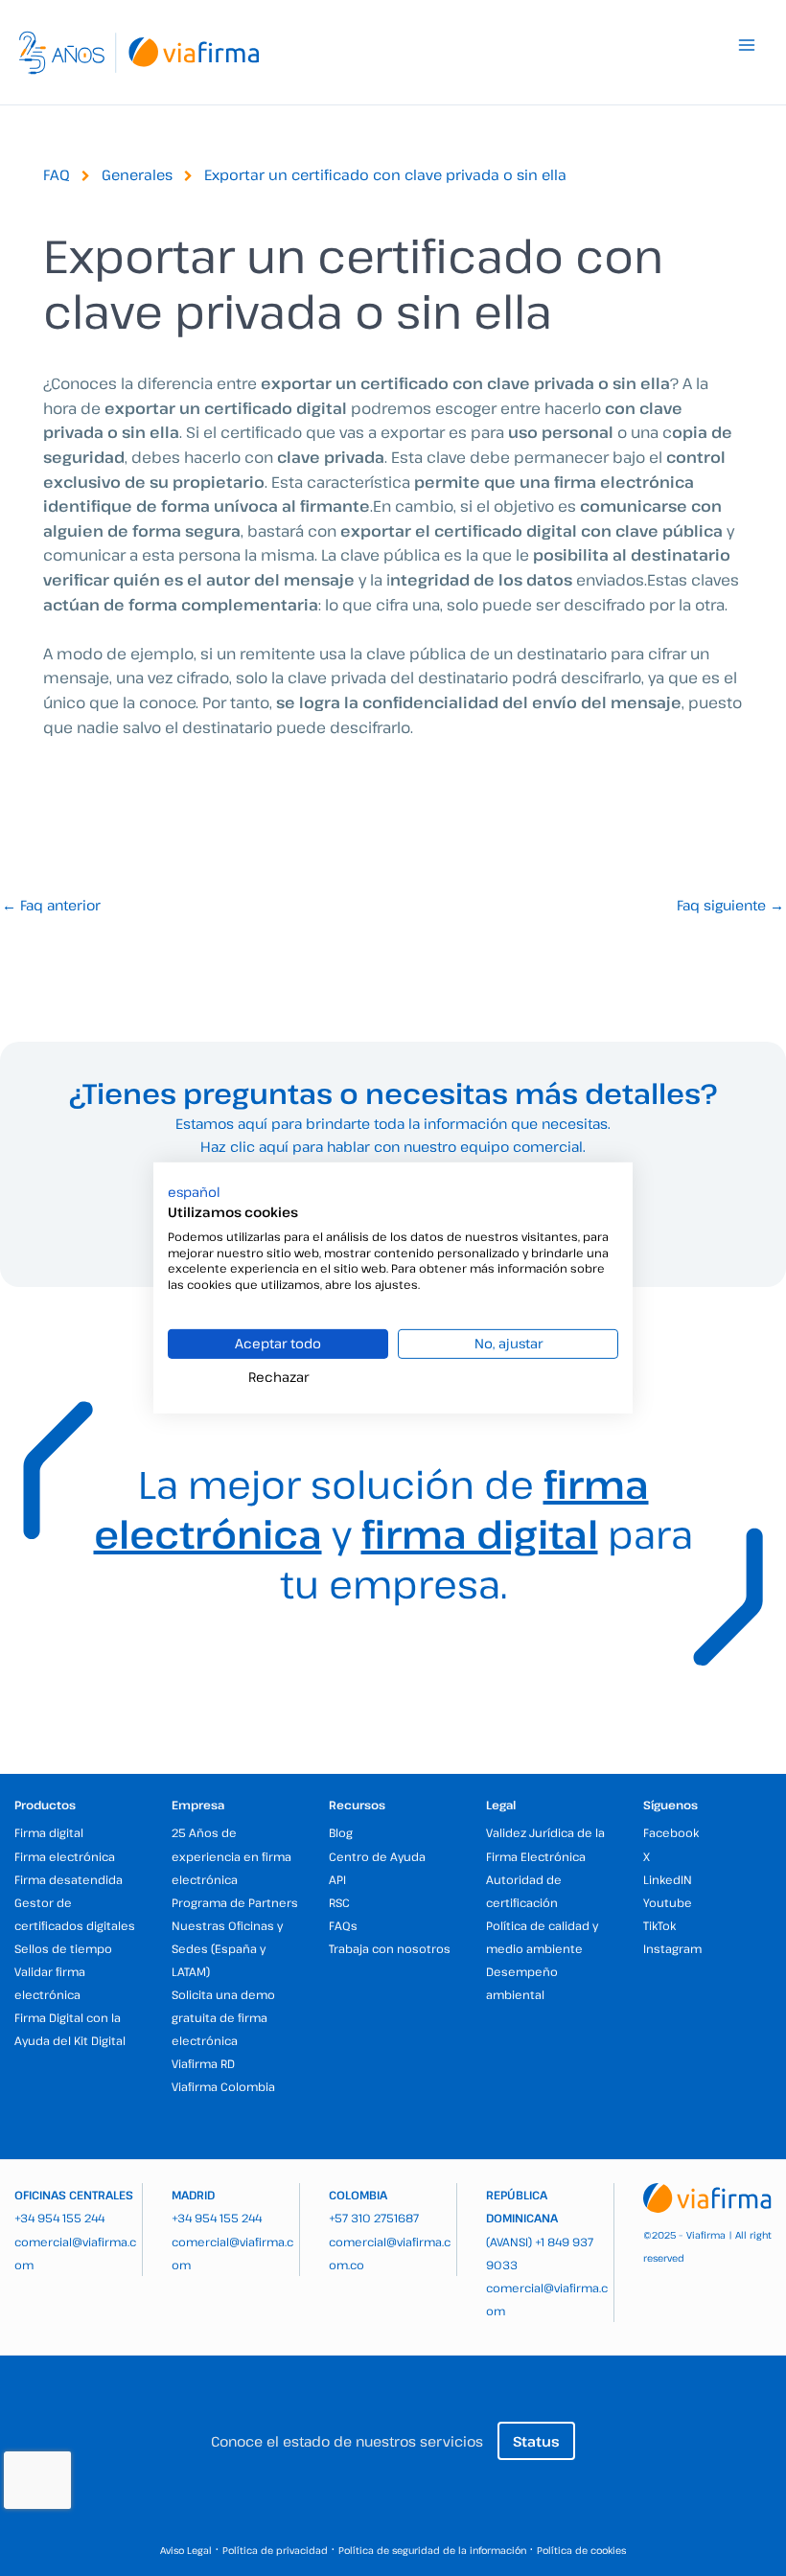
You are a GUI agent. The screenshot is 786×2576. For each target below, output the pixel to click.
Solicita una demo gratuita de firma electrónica (223, 2017)
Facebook (671, 1832)
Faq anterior (51, 905)
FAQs (343, 1925)
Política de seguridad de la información (432, 2550)
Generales (137, 174)
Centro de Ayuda (377, 1856)
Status (536, 2441)
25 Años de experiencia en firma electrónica (231, 1855)
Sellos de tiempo (63, 1948)
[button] (194, 1192)
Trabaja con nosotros (390, 1948)
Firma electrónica (65, 1856)
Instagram (672, 1948)
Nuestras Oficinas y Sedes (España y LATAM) (227, 1948)
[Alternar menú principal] (747, 45)
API (337, 1879)
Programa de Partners (235, 1902)
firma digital (480, 1533)
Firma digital (49, 1832)
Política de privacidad (275, 2550)
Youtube (668, 1902)
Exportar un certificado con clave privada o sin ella (385, 174)
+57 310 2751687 (374, 2218)
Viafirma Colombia (223, 2086)
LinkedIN (668, 1879)
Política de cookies (581, 2550)
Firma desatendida (69, 1879)
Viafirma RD (203, 2063)
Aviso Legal (186, 2550)
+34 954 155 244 (59, 2218)
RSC (339, 1902)
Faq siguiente (730, 905)
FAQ (57, 174)
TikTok (659, 1925)
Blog (341, 1832)
